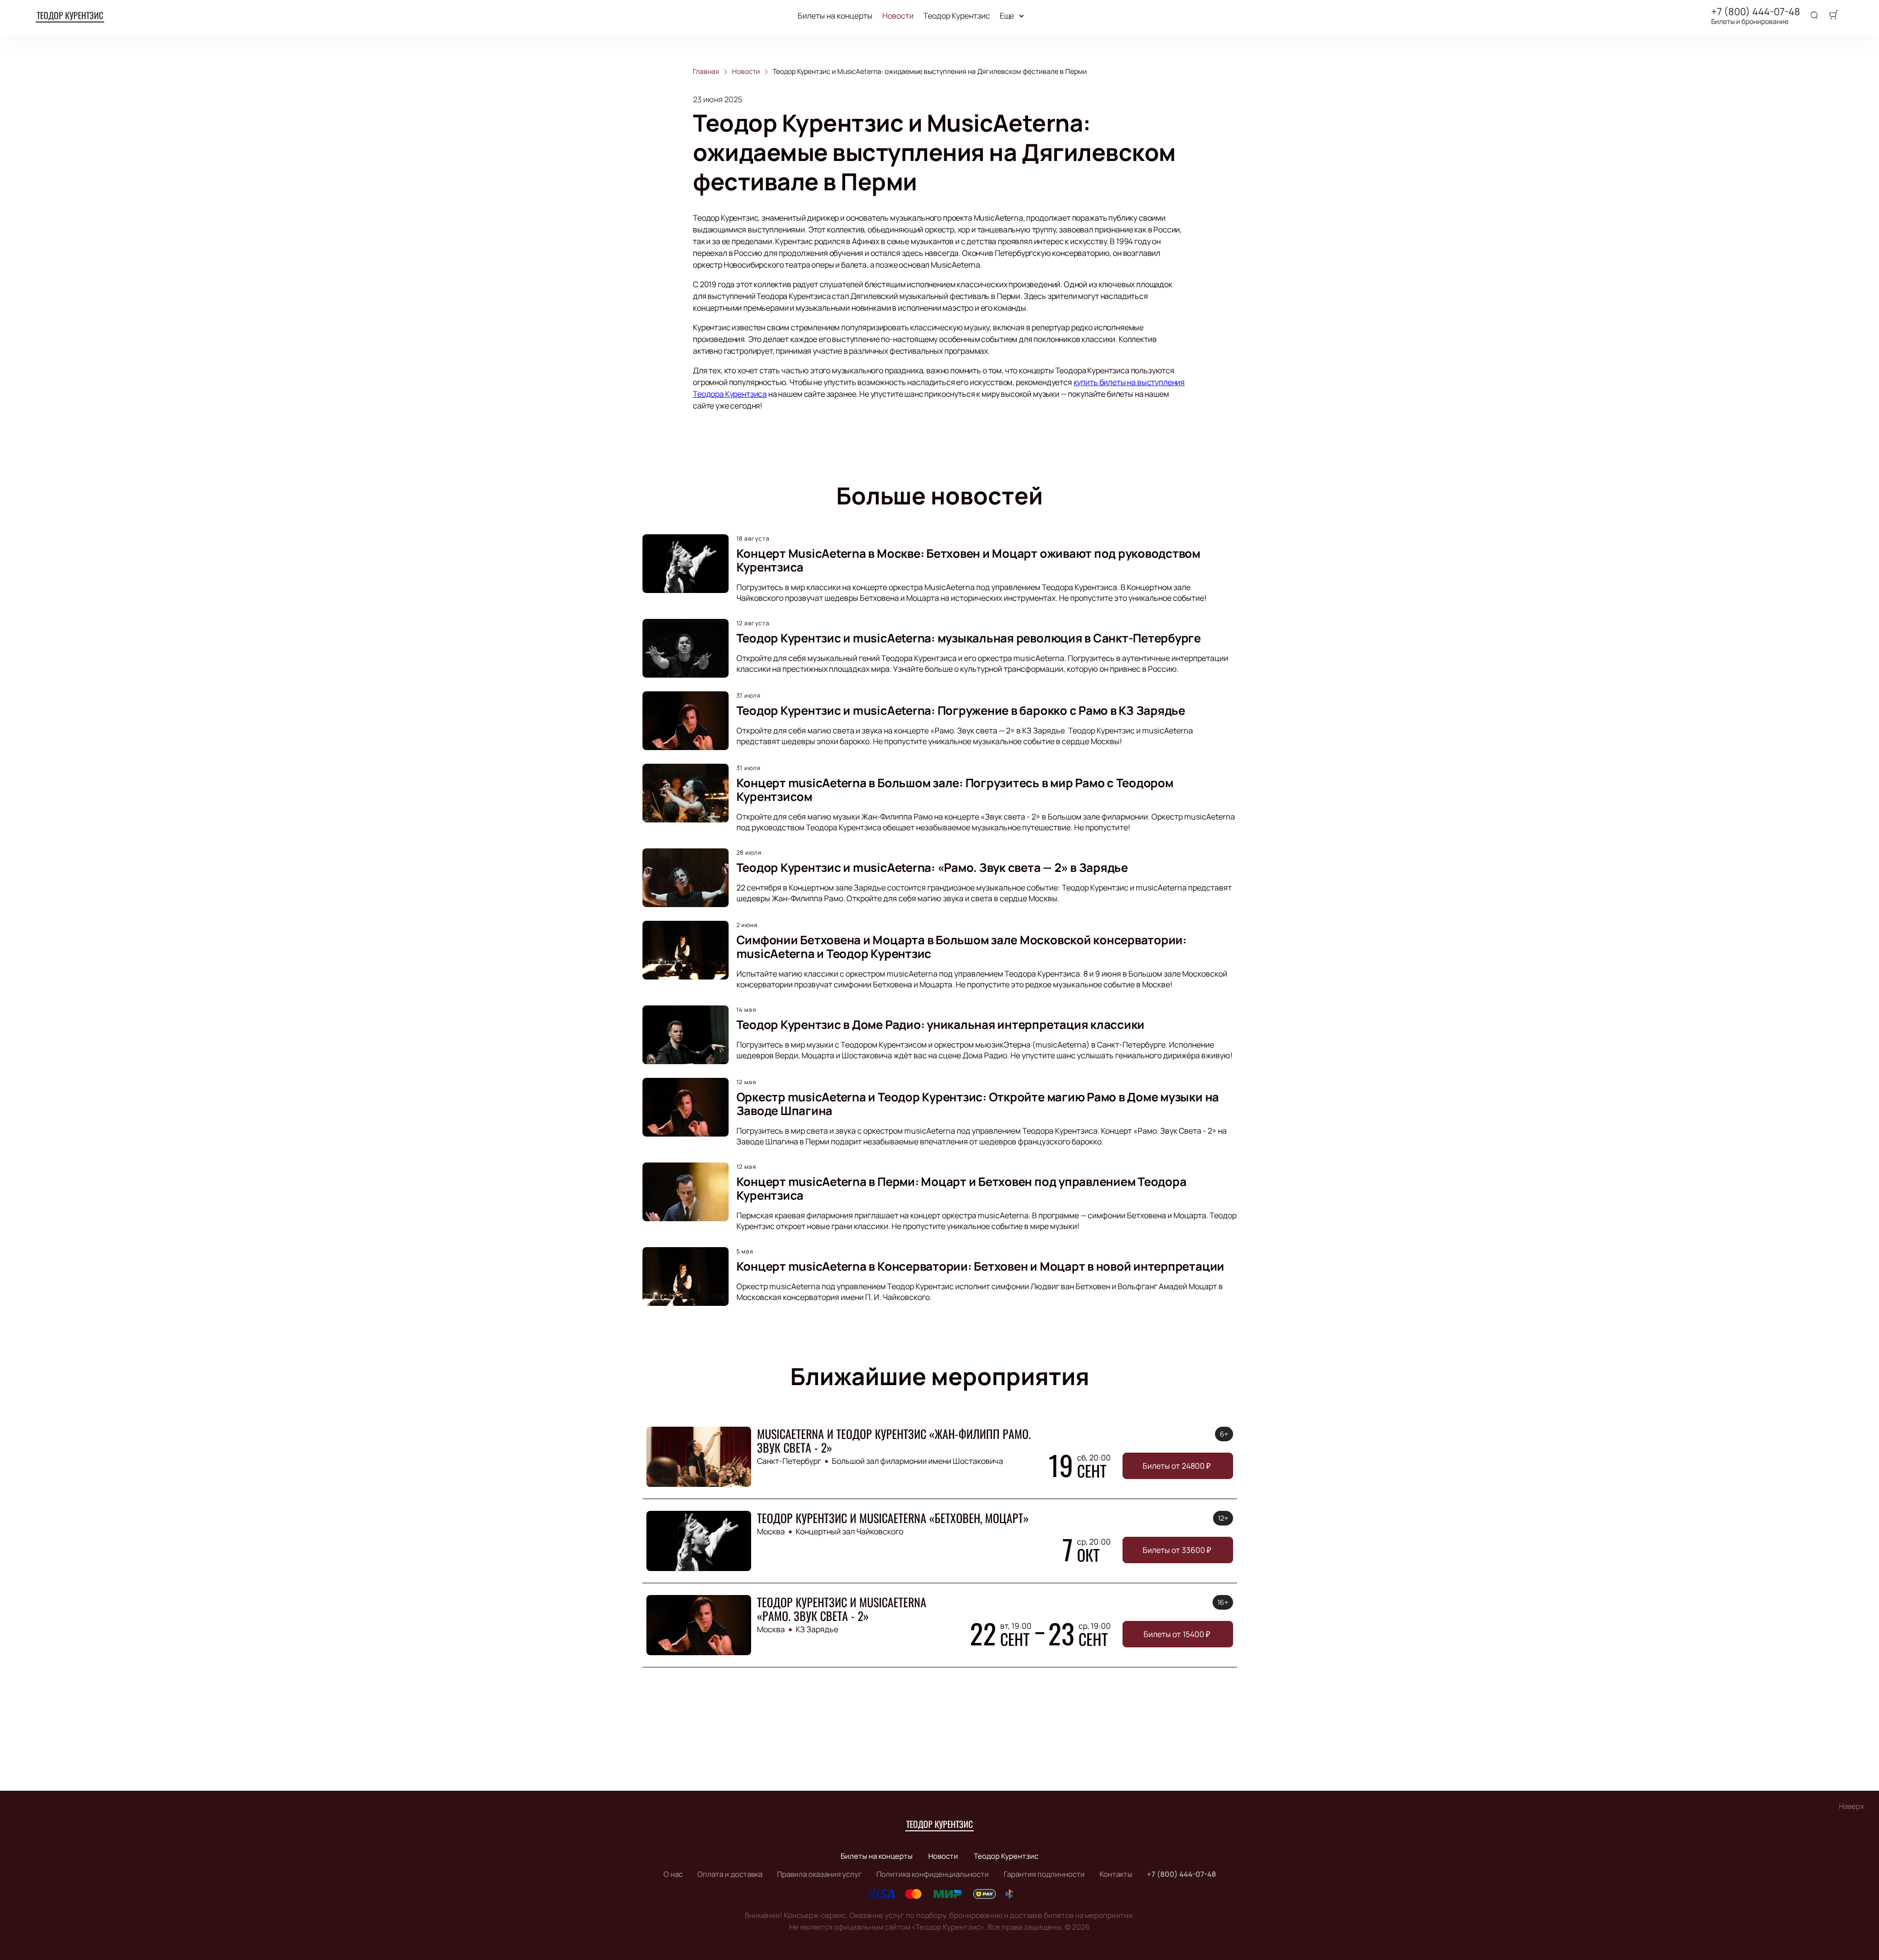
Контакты (1116, 1874)
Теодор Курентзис (70, 15)
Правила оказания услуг (819, 1874)
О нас (673, 1874)
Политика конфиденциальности (933, 1874)
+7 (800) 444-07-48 (1756, 12)
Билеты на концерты (835, 16)
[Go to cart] (1833, 16)
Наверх (1852, 1806)
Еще (1007, 16)
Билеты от (1177, 1466)
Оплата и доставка (730, 1874)
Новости (898, 16)
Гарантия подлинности (1044, 1874)
